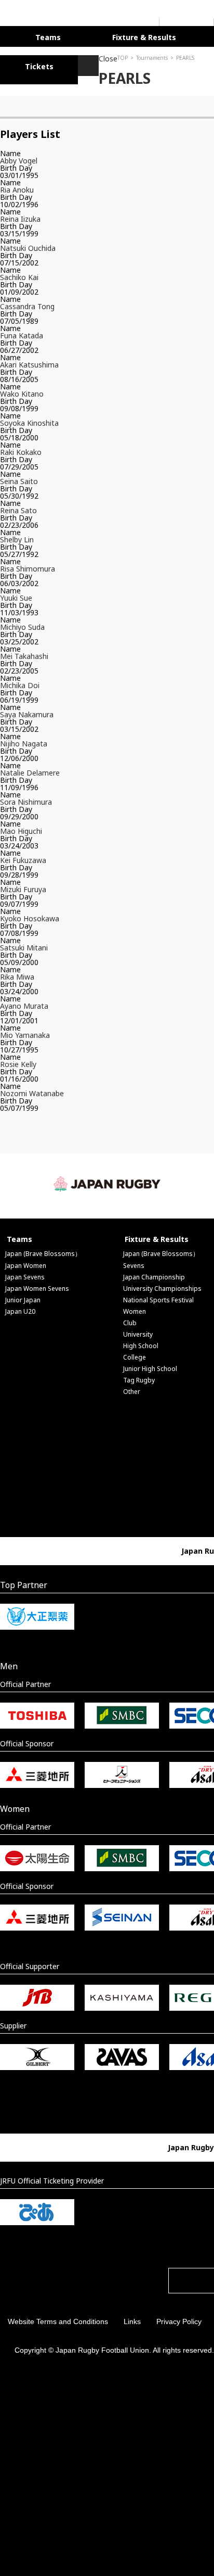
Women (135, 1308)
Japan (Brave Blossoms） (43, 1251)
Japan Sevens (25, 1274)
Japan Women (26, 1262)
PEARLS (86, 55)
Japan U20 (20, 1308)
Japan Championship (154, 1274)
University (138, 1331)
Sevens (134, 1262)
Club (130, 1320)
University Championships (162, 1285)
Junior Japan (23, 1297)
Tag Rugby (139, 1377)
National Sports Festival (158, 1297)
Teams (41, 36)
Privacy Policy (179, 2318)
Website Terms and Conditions (58, 2318)
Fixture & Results (121, 36)
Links (132, 2318)
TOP (24, 55)
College (135, 1354)
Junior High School (150, 1366)
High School (141, 1343)
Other (132, 1388)
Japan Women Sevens (37, 1285)
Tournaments (53, 55)
